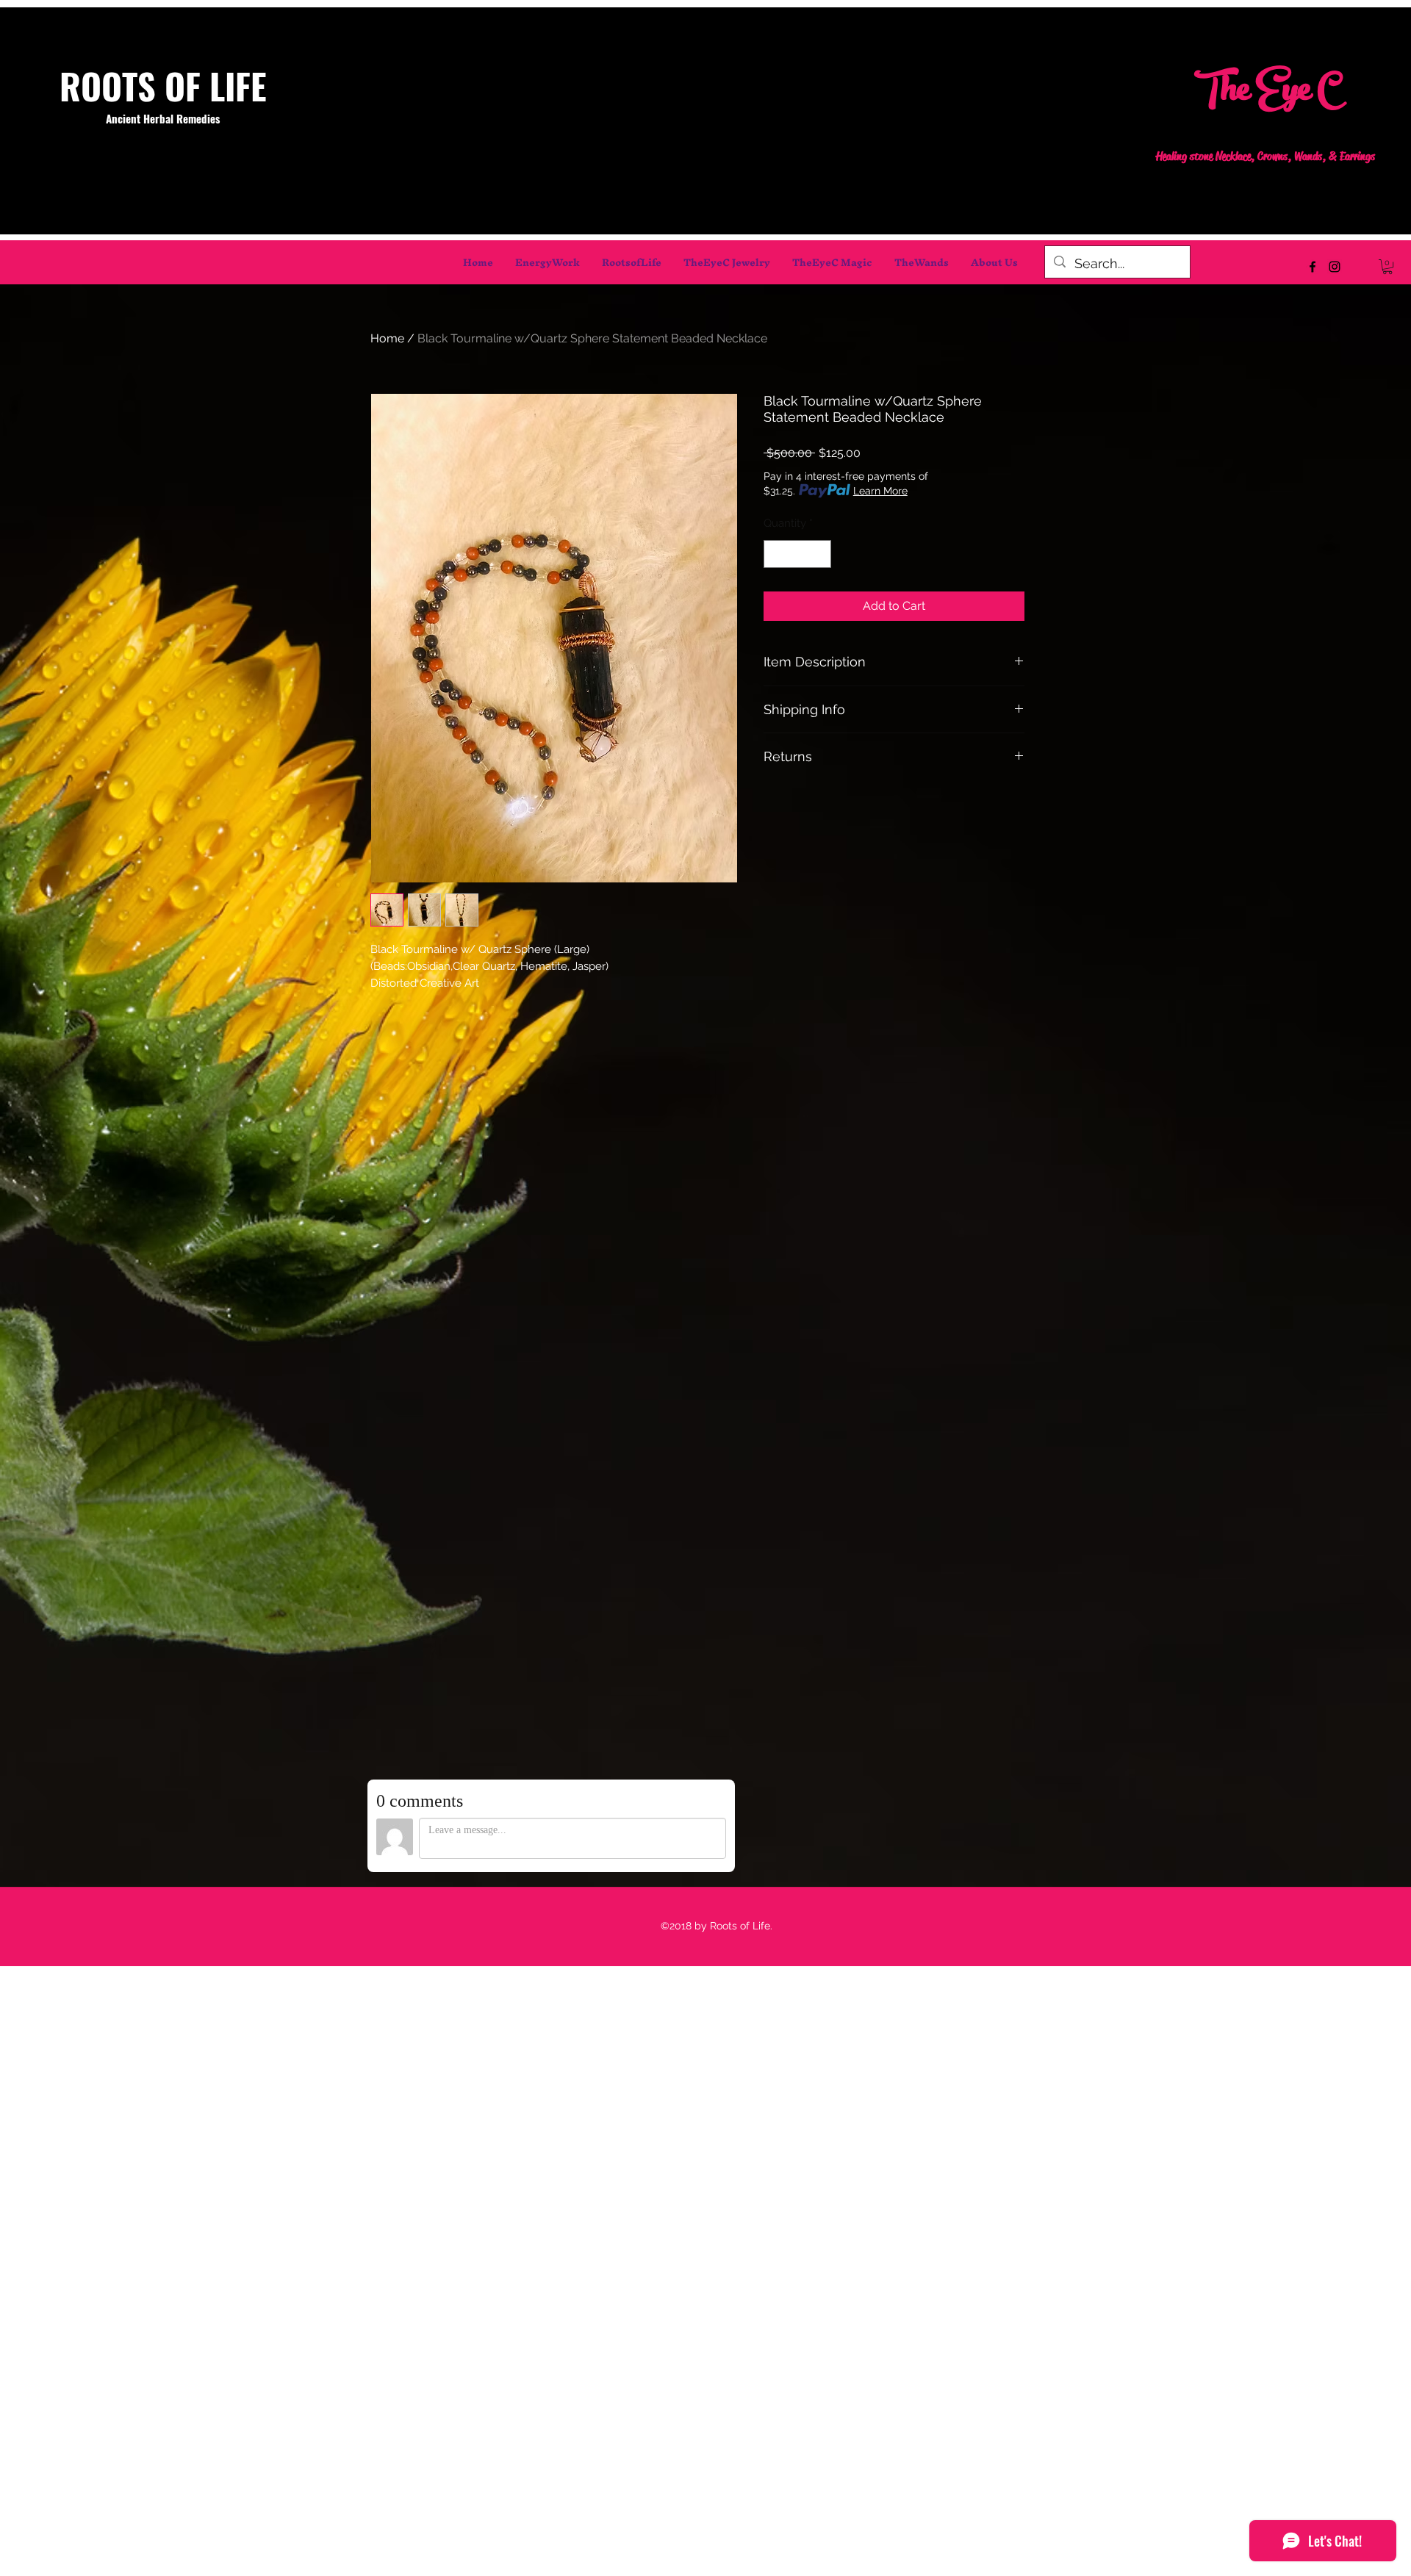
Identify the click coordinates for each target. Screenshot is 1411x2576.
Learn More (880, 491)
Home (387, 338)
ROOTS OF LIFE (163, 86)
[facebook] (1313, 267)
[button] (1387, 267)
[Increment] (820, 554)
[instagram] (1335, 267)
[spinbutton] (798, 554)
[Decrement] (776, 554)
